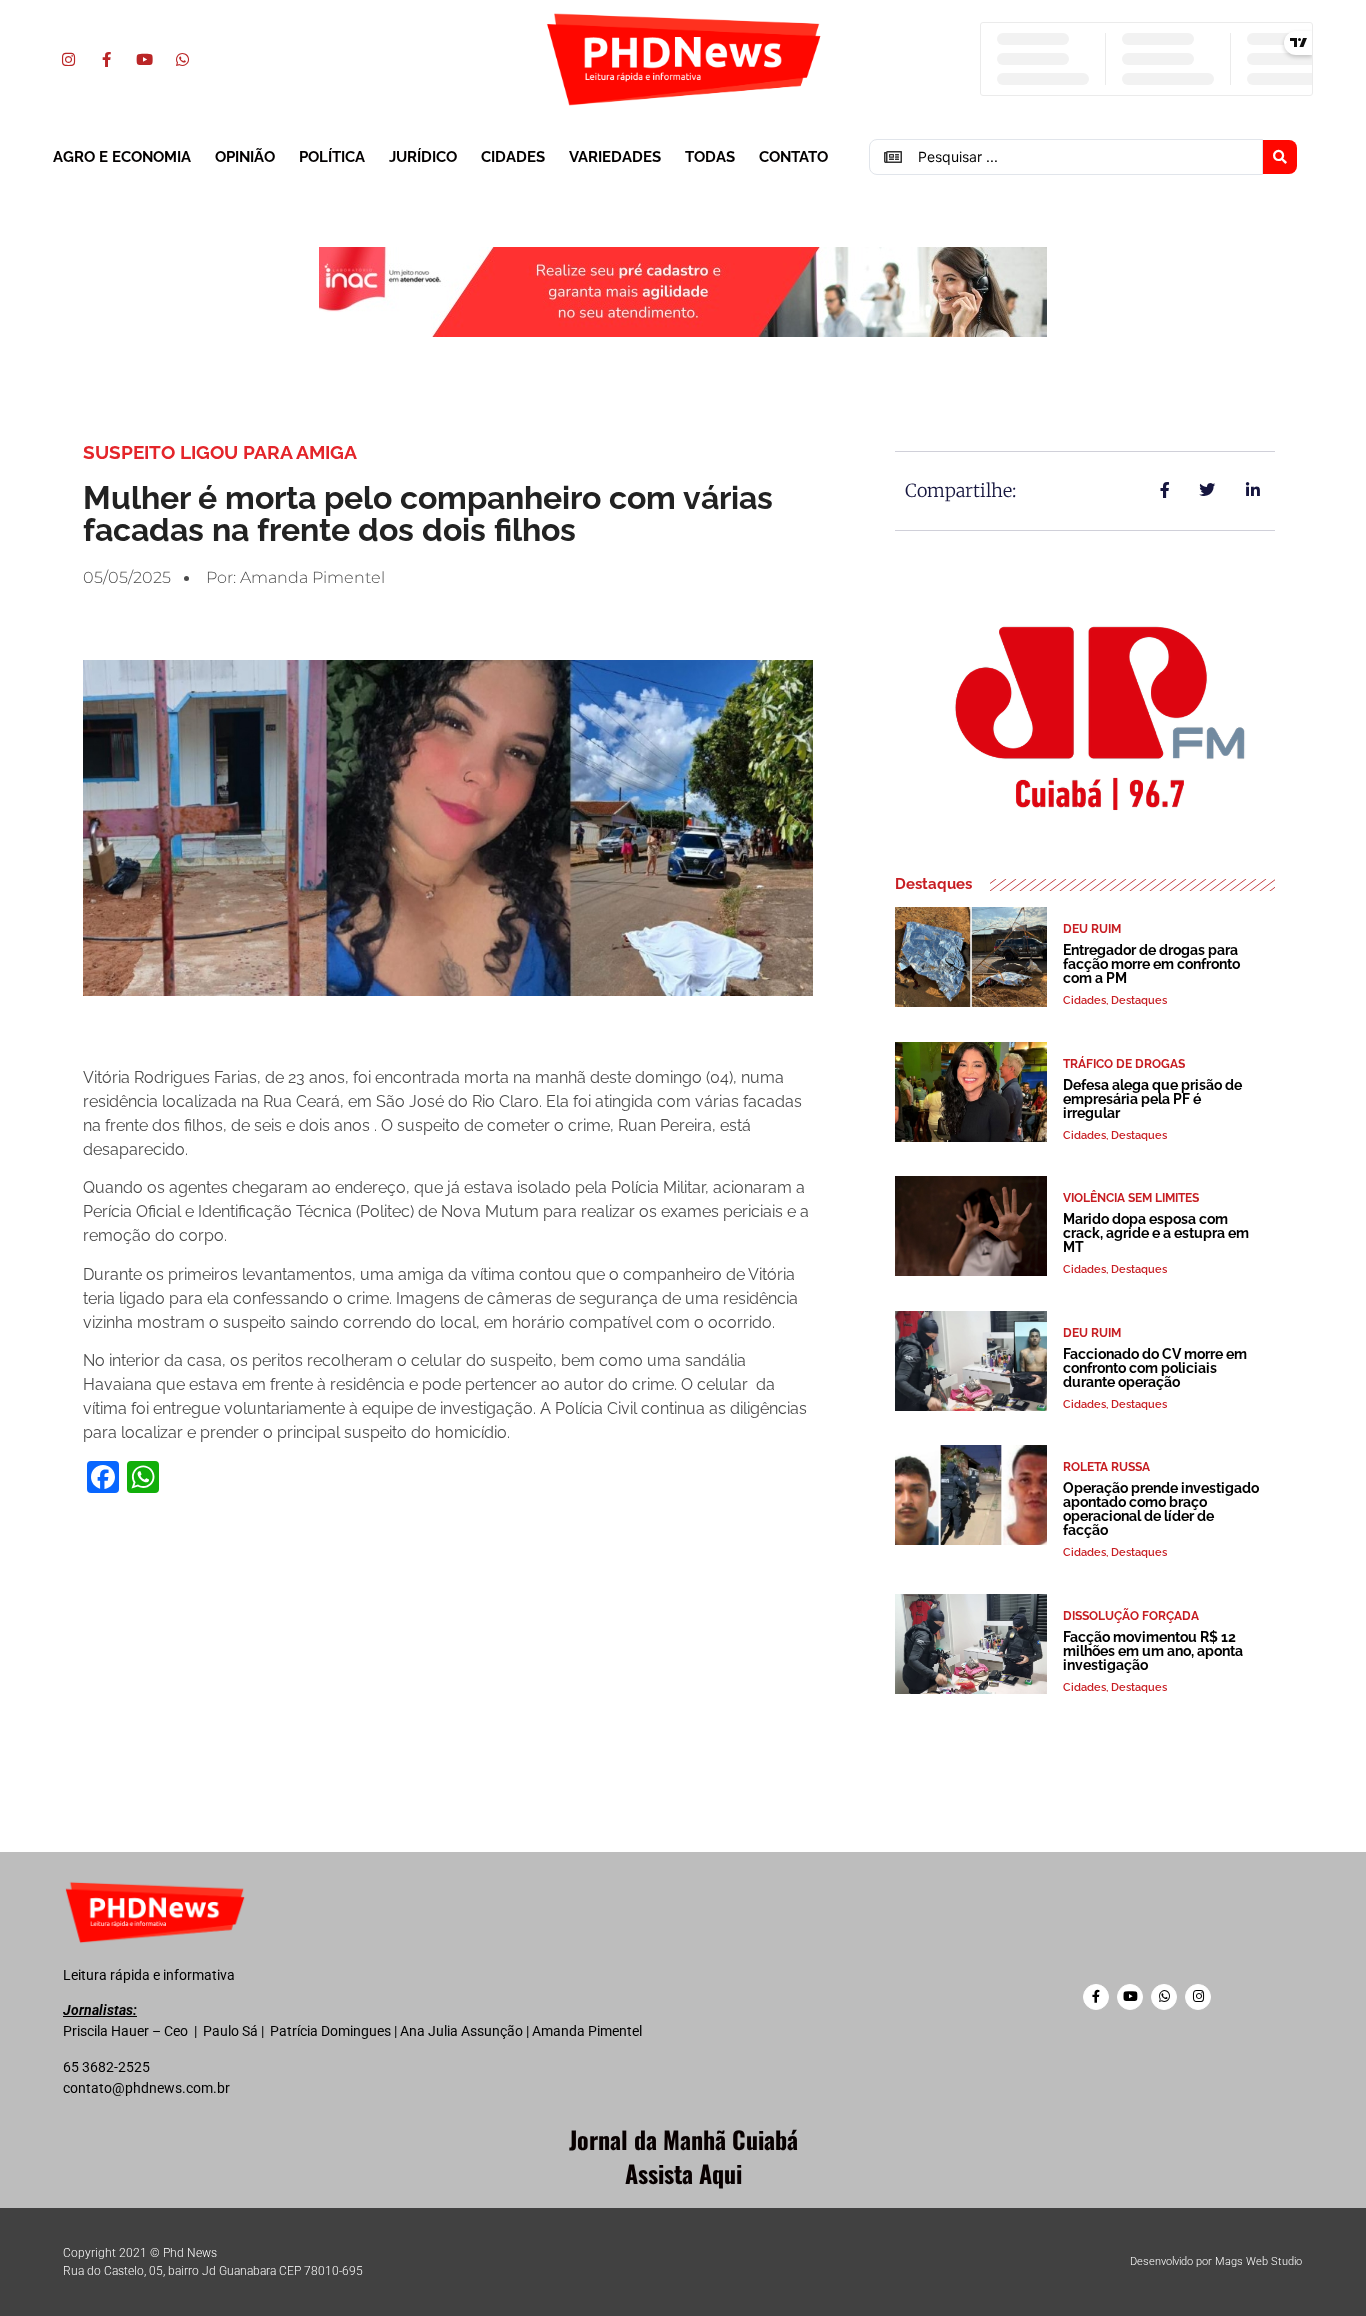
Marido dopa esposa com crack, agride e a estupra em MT (1156, 1233)
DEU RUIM (1092, 929)
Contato (793, 157)
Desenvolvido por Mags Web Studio (1216, 2261)
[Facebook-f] (106, 59)
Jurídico (423, 157)
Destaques (1139, 1000)
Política (332, 157)
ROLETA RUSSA (1106, 1467)
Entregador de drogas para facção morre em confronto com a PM (1151, 964)
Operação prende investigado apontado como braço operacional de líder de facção (1161, 1509)
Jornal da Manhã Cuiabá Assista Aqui (683, 2156)
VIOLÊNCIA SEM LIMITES (1131, 1198)
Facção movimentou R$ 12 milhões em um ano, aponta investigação (1153, 1651)
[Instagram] (68, 59)
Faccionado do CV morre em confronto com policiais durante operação (1155, 1368)
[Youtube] (144, 59)
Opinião (245, 157)
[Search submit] (1280, 157)
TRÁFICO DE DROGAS (1124, 1064)
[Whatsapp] (182, 59)
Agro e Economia (122, 157)
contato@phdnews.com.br (146, 2088)
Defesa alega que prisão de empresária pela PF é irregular (1152, 1099)
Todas (710, 157)
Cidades (513, 157)
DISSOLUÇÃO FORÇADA (1131, 1616)
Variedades (615, 157)
